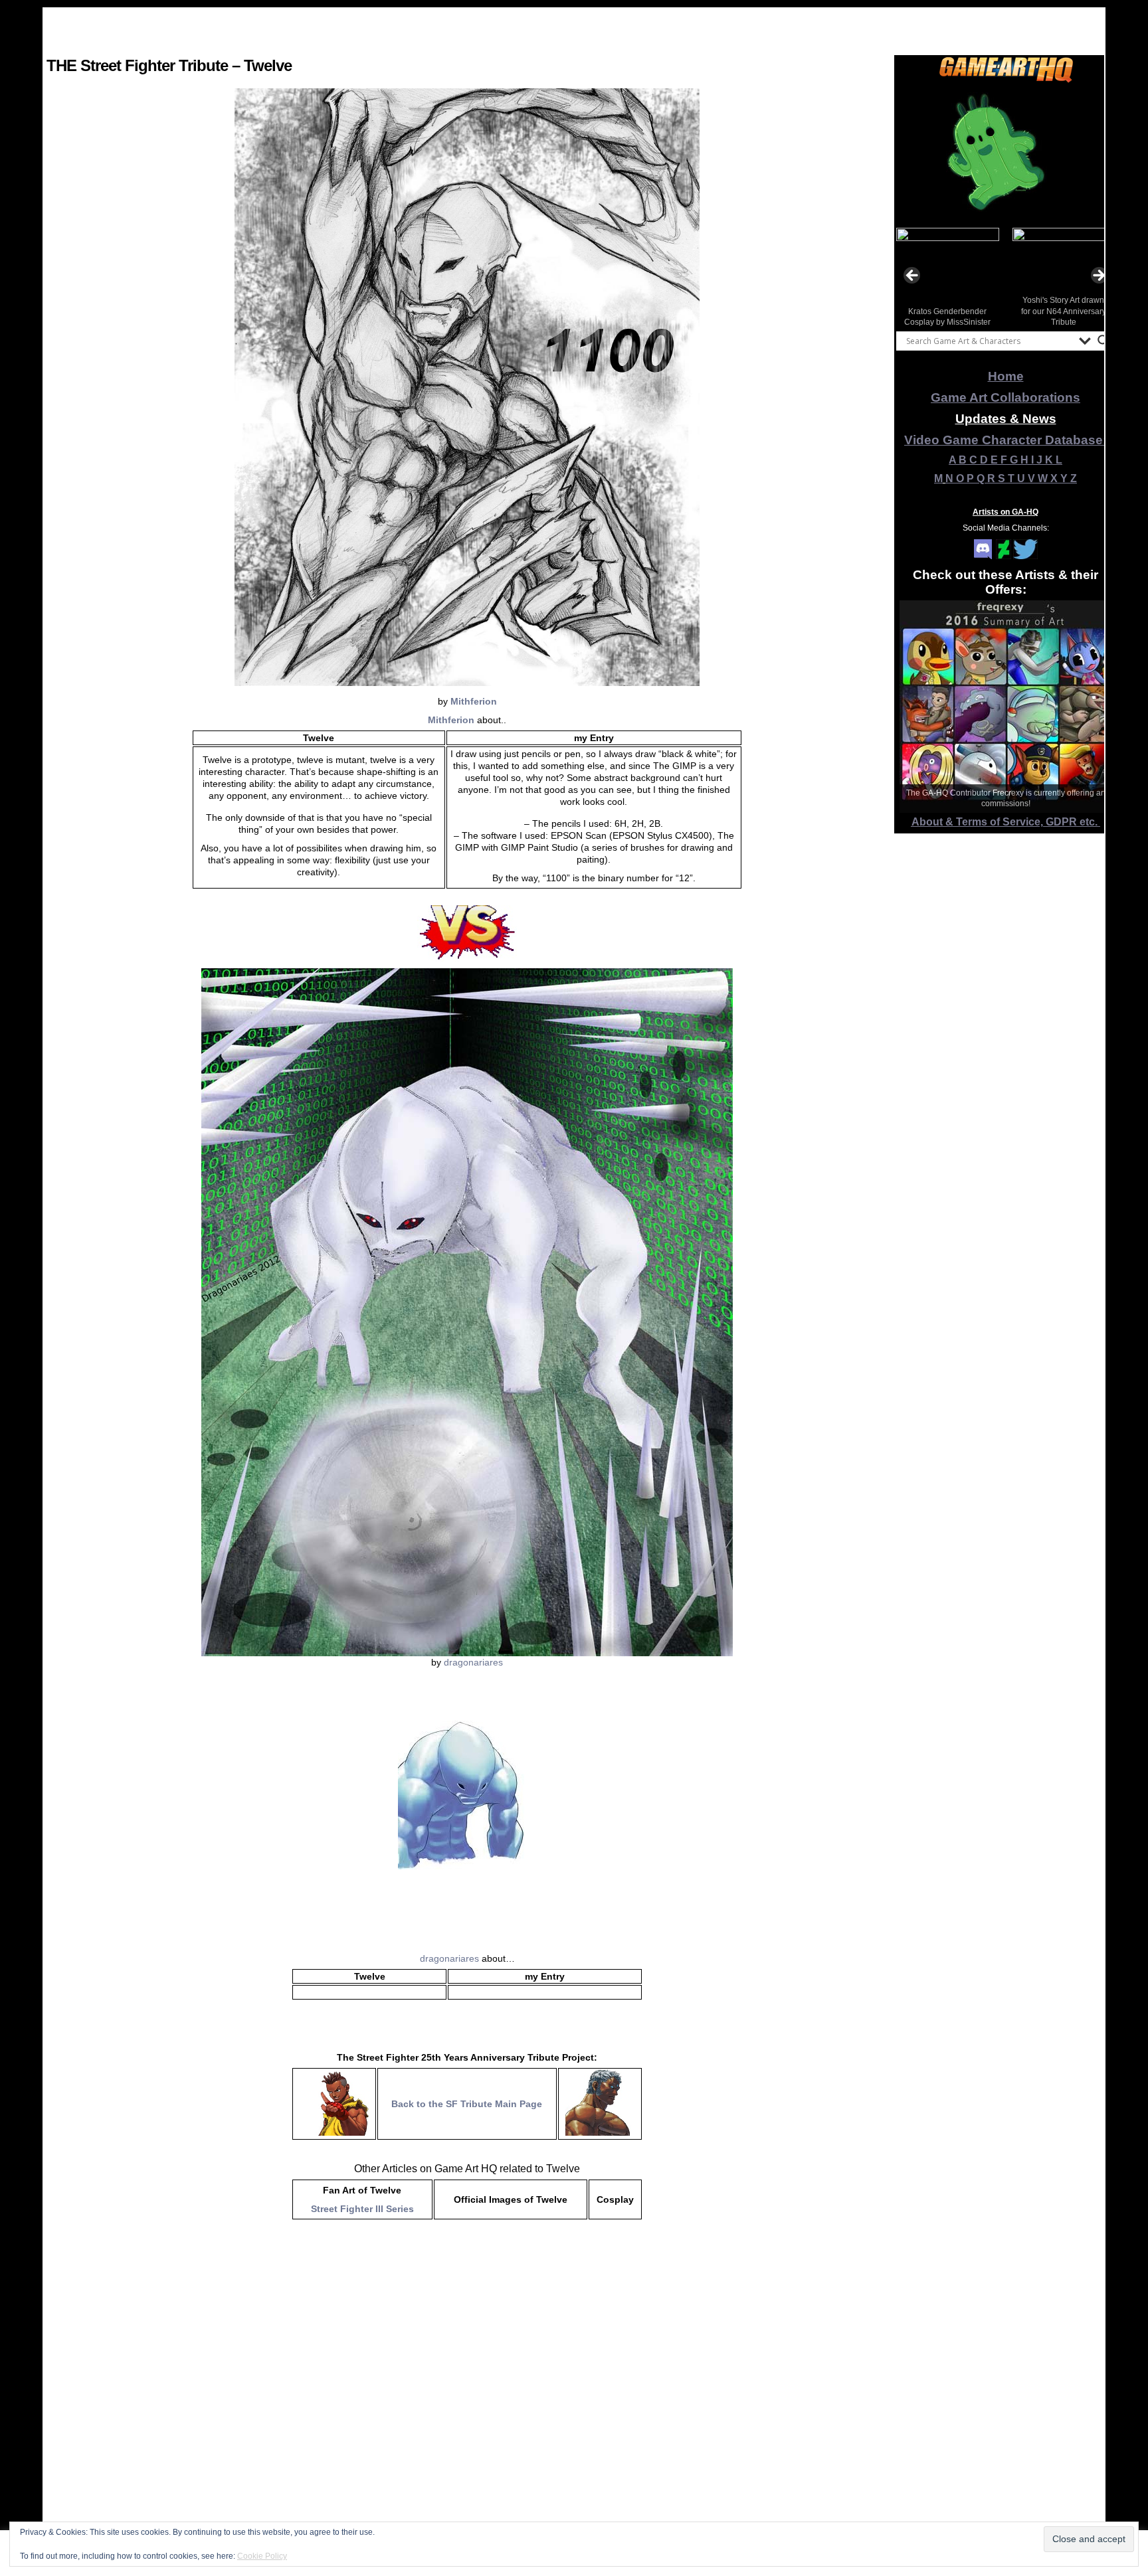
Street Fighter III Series (362, 2209)
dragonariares (473, 1662)
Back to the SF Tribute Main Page (467, 2104)
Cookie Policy (262, 2556)
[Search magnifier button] (1103, 341)
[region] (1006, 152)
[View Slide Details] (1006, 152)
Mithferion (474, 701)
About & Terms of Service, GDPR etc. (1006, 822)
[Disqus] (467, 2401)
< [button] (913, 276)
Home (1006, 376)
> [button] (1098, 276)
